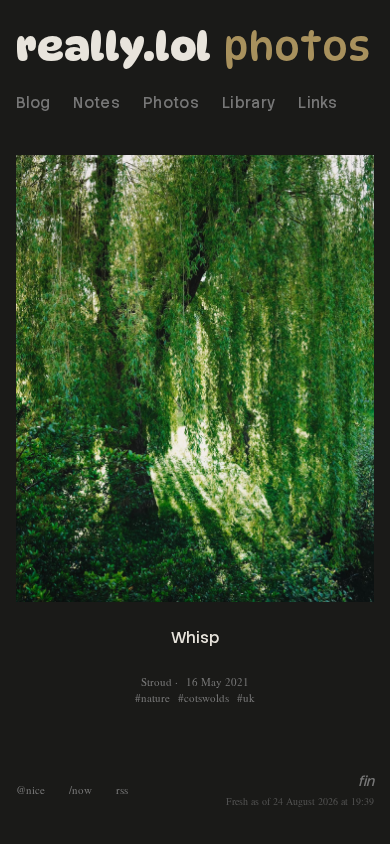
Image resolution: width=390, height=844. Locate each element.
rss (122, 789)
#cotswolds (203, 697)
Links (317, 103)
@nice (30, 789)
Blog (33, 103)
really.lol (113, 46)
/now (80, 789)
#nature (152, 697)
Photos (296, 46)
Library (248, 103)
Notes (96, 103)
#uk (246, 697)
